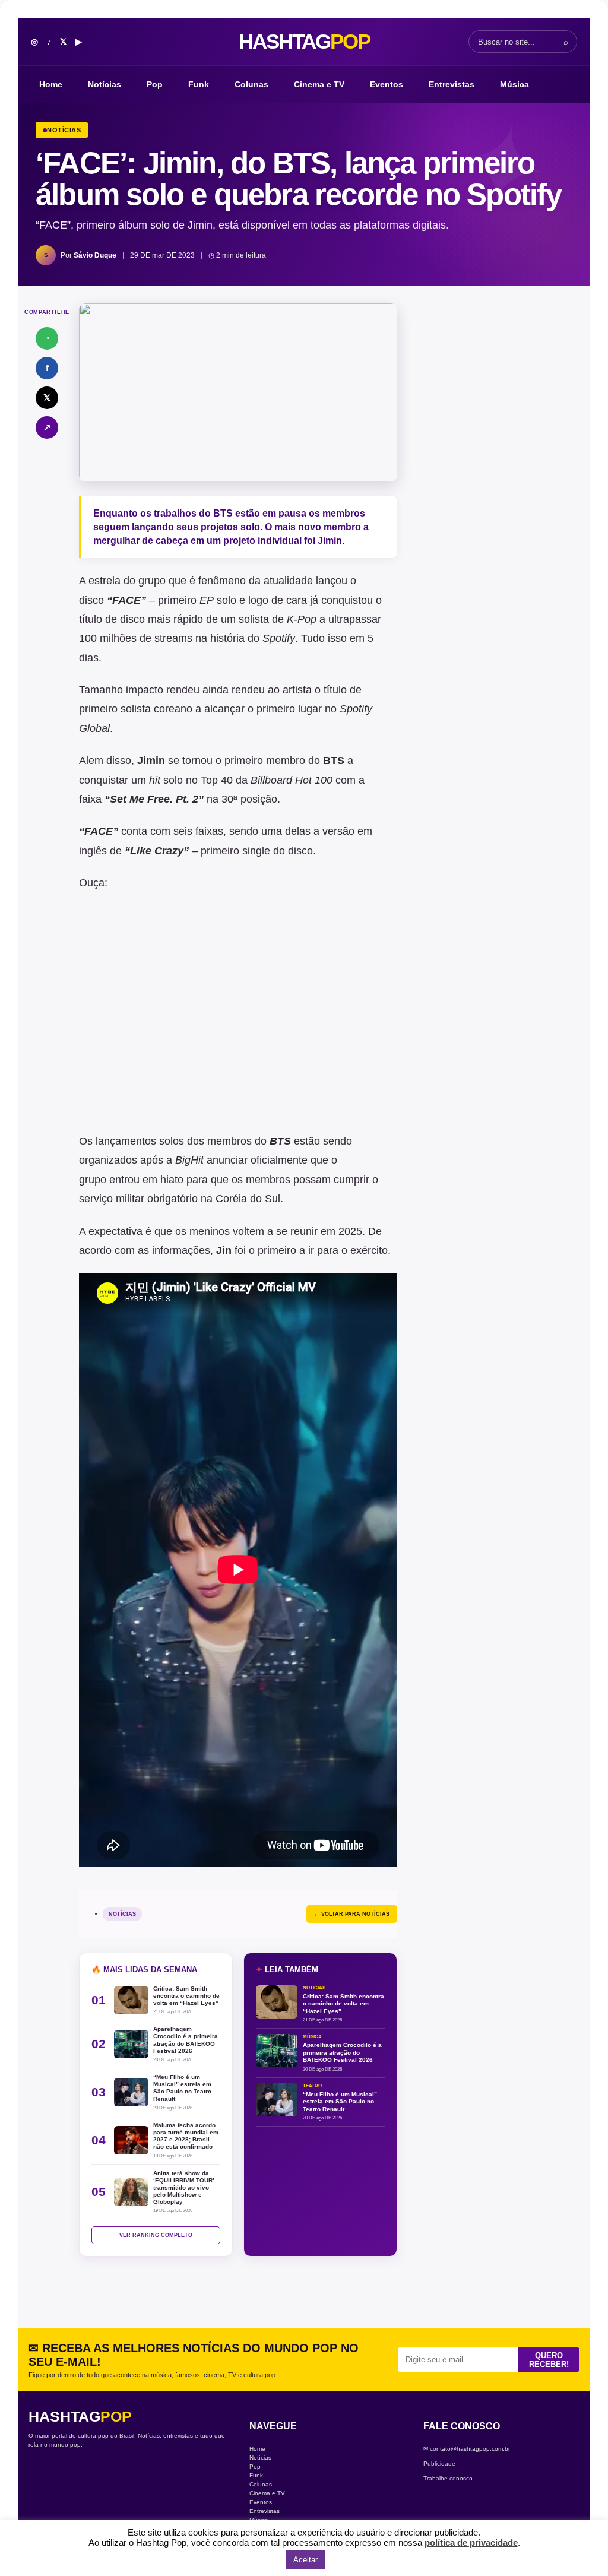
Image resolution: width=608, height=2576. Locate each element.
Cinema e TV (319, 84)
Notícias (104, 84)
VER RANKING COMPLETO (156, 2235)
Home (51, 84)
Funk (199, 84)
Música (514, 84)
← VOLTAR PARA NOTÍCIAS (352, 1914)
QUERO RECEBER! (549, 2360)
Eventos (387, 84)
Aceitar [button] (305, 2560)
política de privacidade (471, 2542)
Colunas (251, 84)
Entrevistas (452, 84)
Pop (155, 84)
